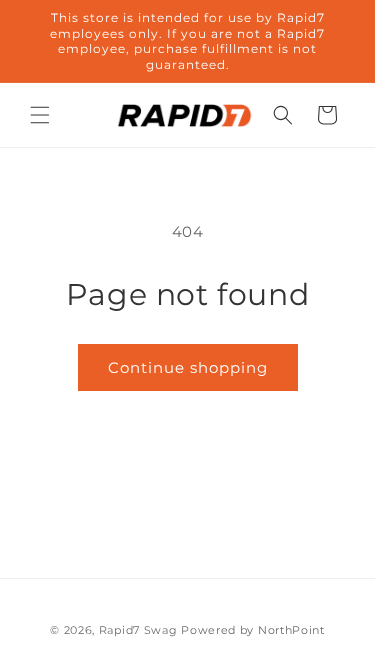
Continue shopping (188, 367)
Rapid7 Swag (138, 630)
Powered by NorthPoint (253, 630)
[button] (40, 115)
